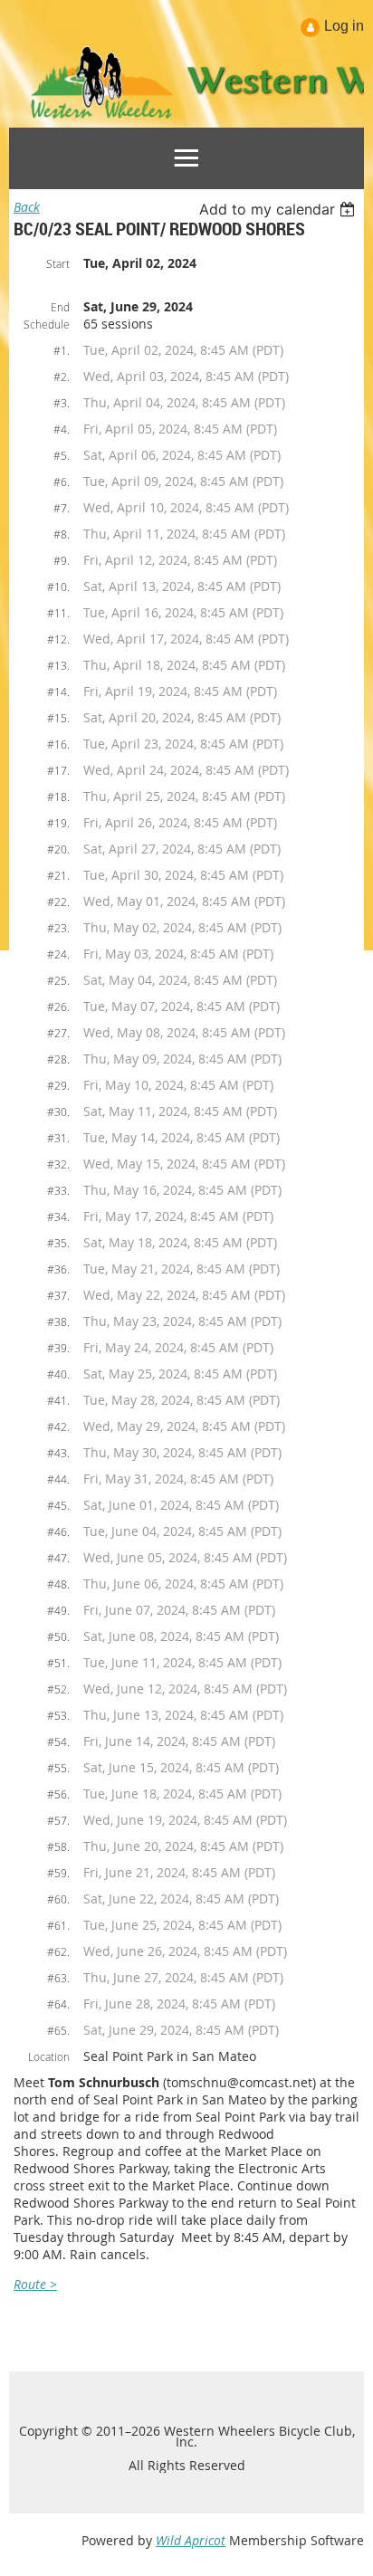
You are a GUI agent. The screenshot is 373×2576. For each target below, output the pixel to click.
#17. (58, 770)
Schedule (47, 324)
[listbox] (279, 209)
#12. (58, 639)
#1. (62, 350)
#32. (58, 1164)
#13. (58, 665)
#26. (58, 1007)
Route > (35, 2284)
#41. (58, 1400)
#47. (58, 1558)
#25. (58, 980)
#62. (58, 1951)
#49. (58, 1610)
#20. (58, 849)
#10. (58, 587)
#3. (62, 403)
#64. (58, 2004)
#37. (58, 1295)
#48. (58, 1584)
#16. (58, 744)
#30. (58, 1111)
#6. (62, 482)
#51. (58, 1663)
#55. (58, 1768)
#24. (58, 954)
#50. (58, 1636)
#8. (62, 534)
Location (49, 2056)
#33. (58, 1190)
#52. (58, 1689)
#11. (58, 613)
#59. (58, 1873)
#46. (58, 1531)
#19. (58, 823)
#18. (58, 797)
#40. (58, 1374)
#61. (58, 1925)
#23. (58, 928)
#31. (58, 1138)
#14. (58, 692)
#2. (62, 377)
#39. (58, 1348)
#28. (58, 1059)
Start (58, 263)
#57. (58, 1820)
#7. (62, 508)
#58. (58, 1846)
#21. (58, 875)
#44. (58, 1479)
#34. (58, 1216)
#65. (58, 2030)
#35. (58, 1243)
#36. (58, 1269)
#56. (58, 1794)
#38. (58, 1321)
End (60, 307)
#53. (58, 1715)
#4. (62, 429)
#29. (58, 1085)
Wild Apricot (191, 2540)
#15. (58, 718)
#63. (58, 1978)
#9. (62, 560)
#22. (58, 902)
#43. (58, 1453)
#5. (62, 455)
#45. (58, 1505)
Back (27, 207)
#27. (58, 1033)
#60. (58, 1899)
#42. (58, 1426)
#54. (58, 1741)
